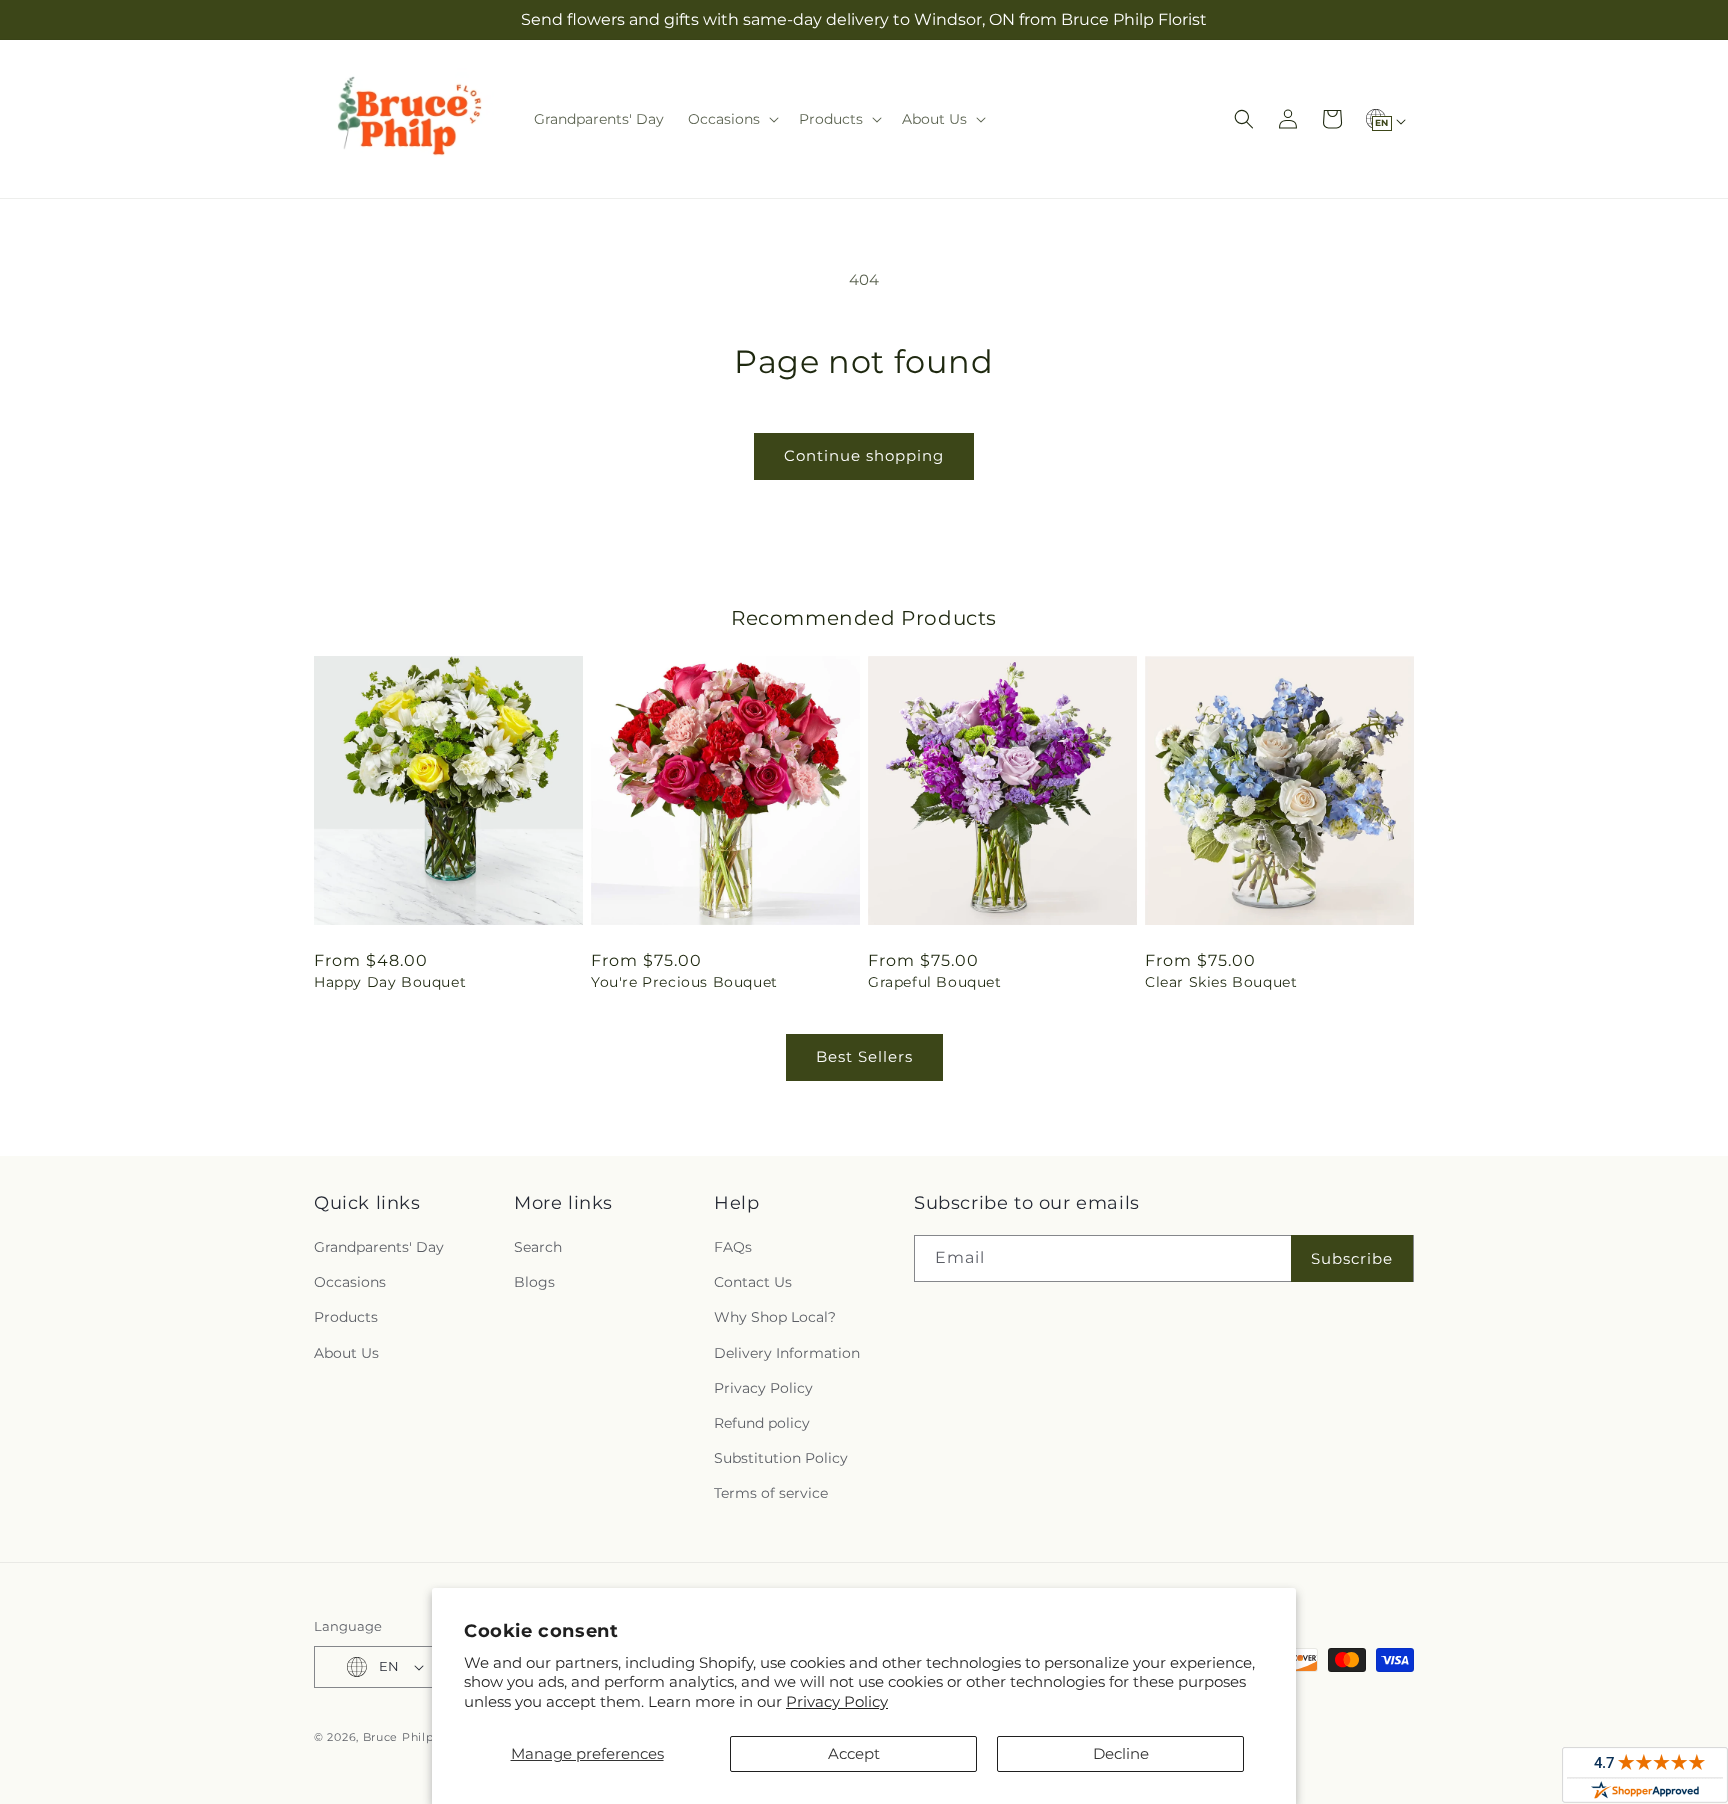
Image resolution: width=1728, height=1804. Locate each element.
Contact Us (753, 1282)
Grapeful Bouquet (935, 982)
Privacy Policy (837, 1701)
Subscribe (1352, 1258)
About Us (346, 1353)
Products (346, 1318)
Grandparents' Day (379, 1247)
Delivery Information (787, 1353)
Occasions (350, 1282)
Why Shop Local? (775, 1318)
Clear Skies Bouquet (1221, 982)
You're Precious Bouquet (684, 982)
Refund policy (762, 1423)
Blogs (534, 1282)
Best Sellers (864, 1056)
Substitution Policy (781, 1458)
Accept (854, 1753)
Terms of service (771, 1494)
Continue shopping (864, 455)
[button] (731, 119)
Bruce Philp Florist (421, 1737)
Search (538, 1247)
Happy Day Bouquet (390, 982)
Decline (1121, 1753)
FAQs (733, 1247)
